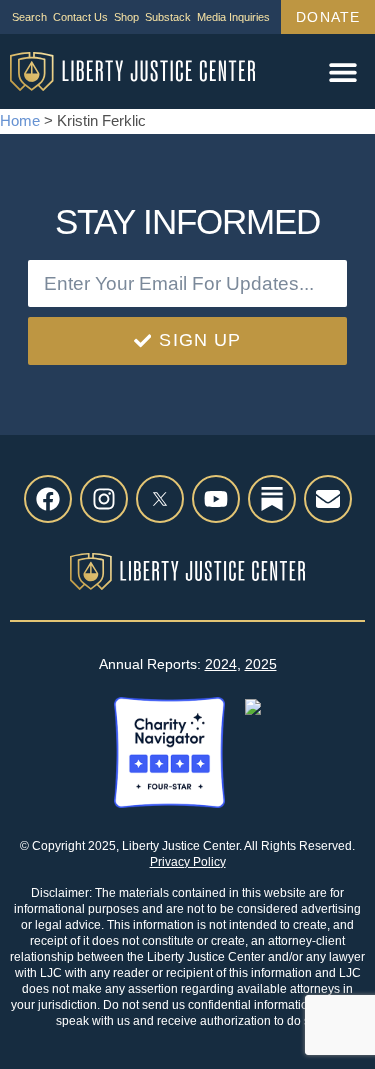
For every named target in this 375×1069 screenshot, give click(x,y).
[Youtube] (216, 499)
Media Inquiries (233, 17)
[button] (342, 71)
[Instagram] (104, 499)
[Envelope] (328, 499)
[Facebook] (48, 499)
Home (20, 120)
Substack (168, 17)
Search (29, 17)
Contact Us (80, 17)
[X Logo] (160, 499)
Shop (126, 17)
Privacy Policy (188, 862)
